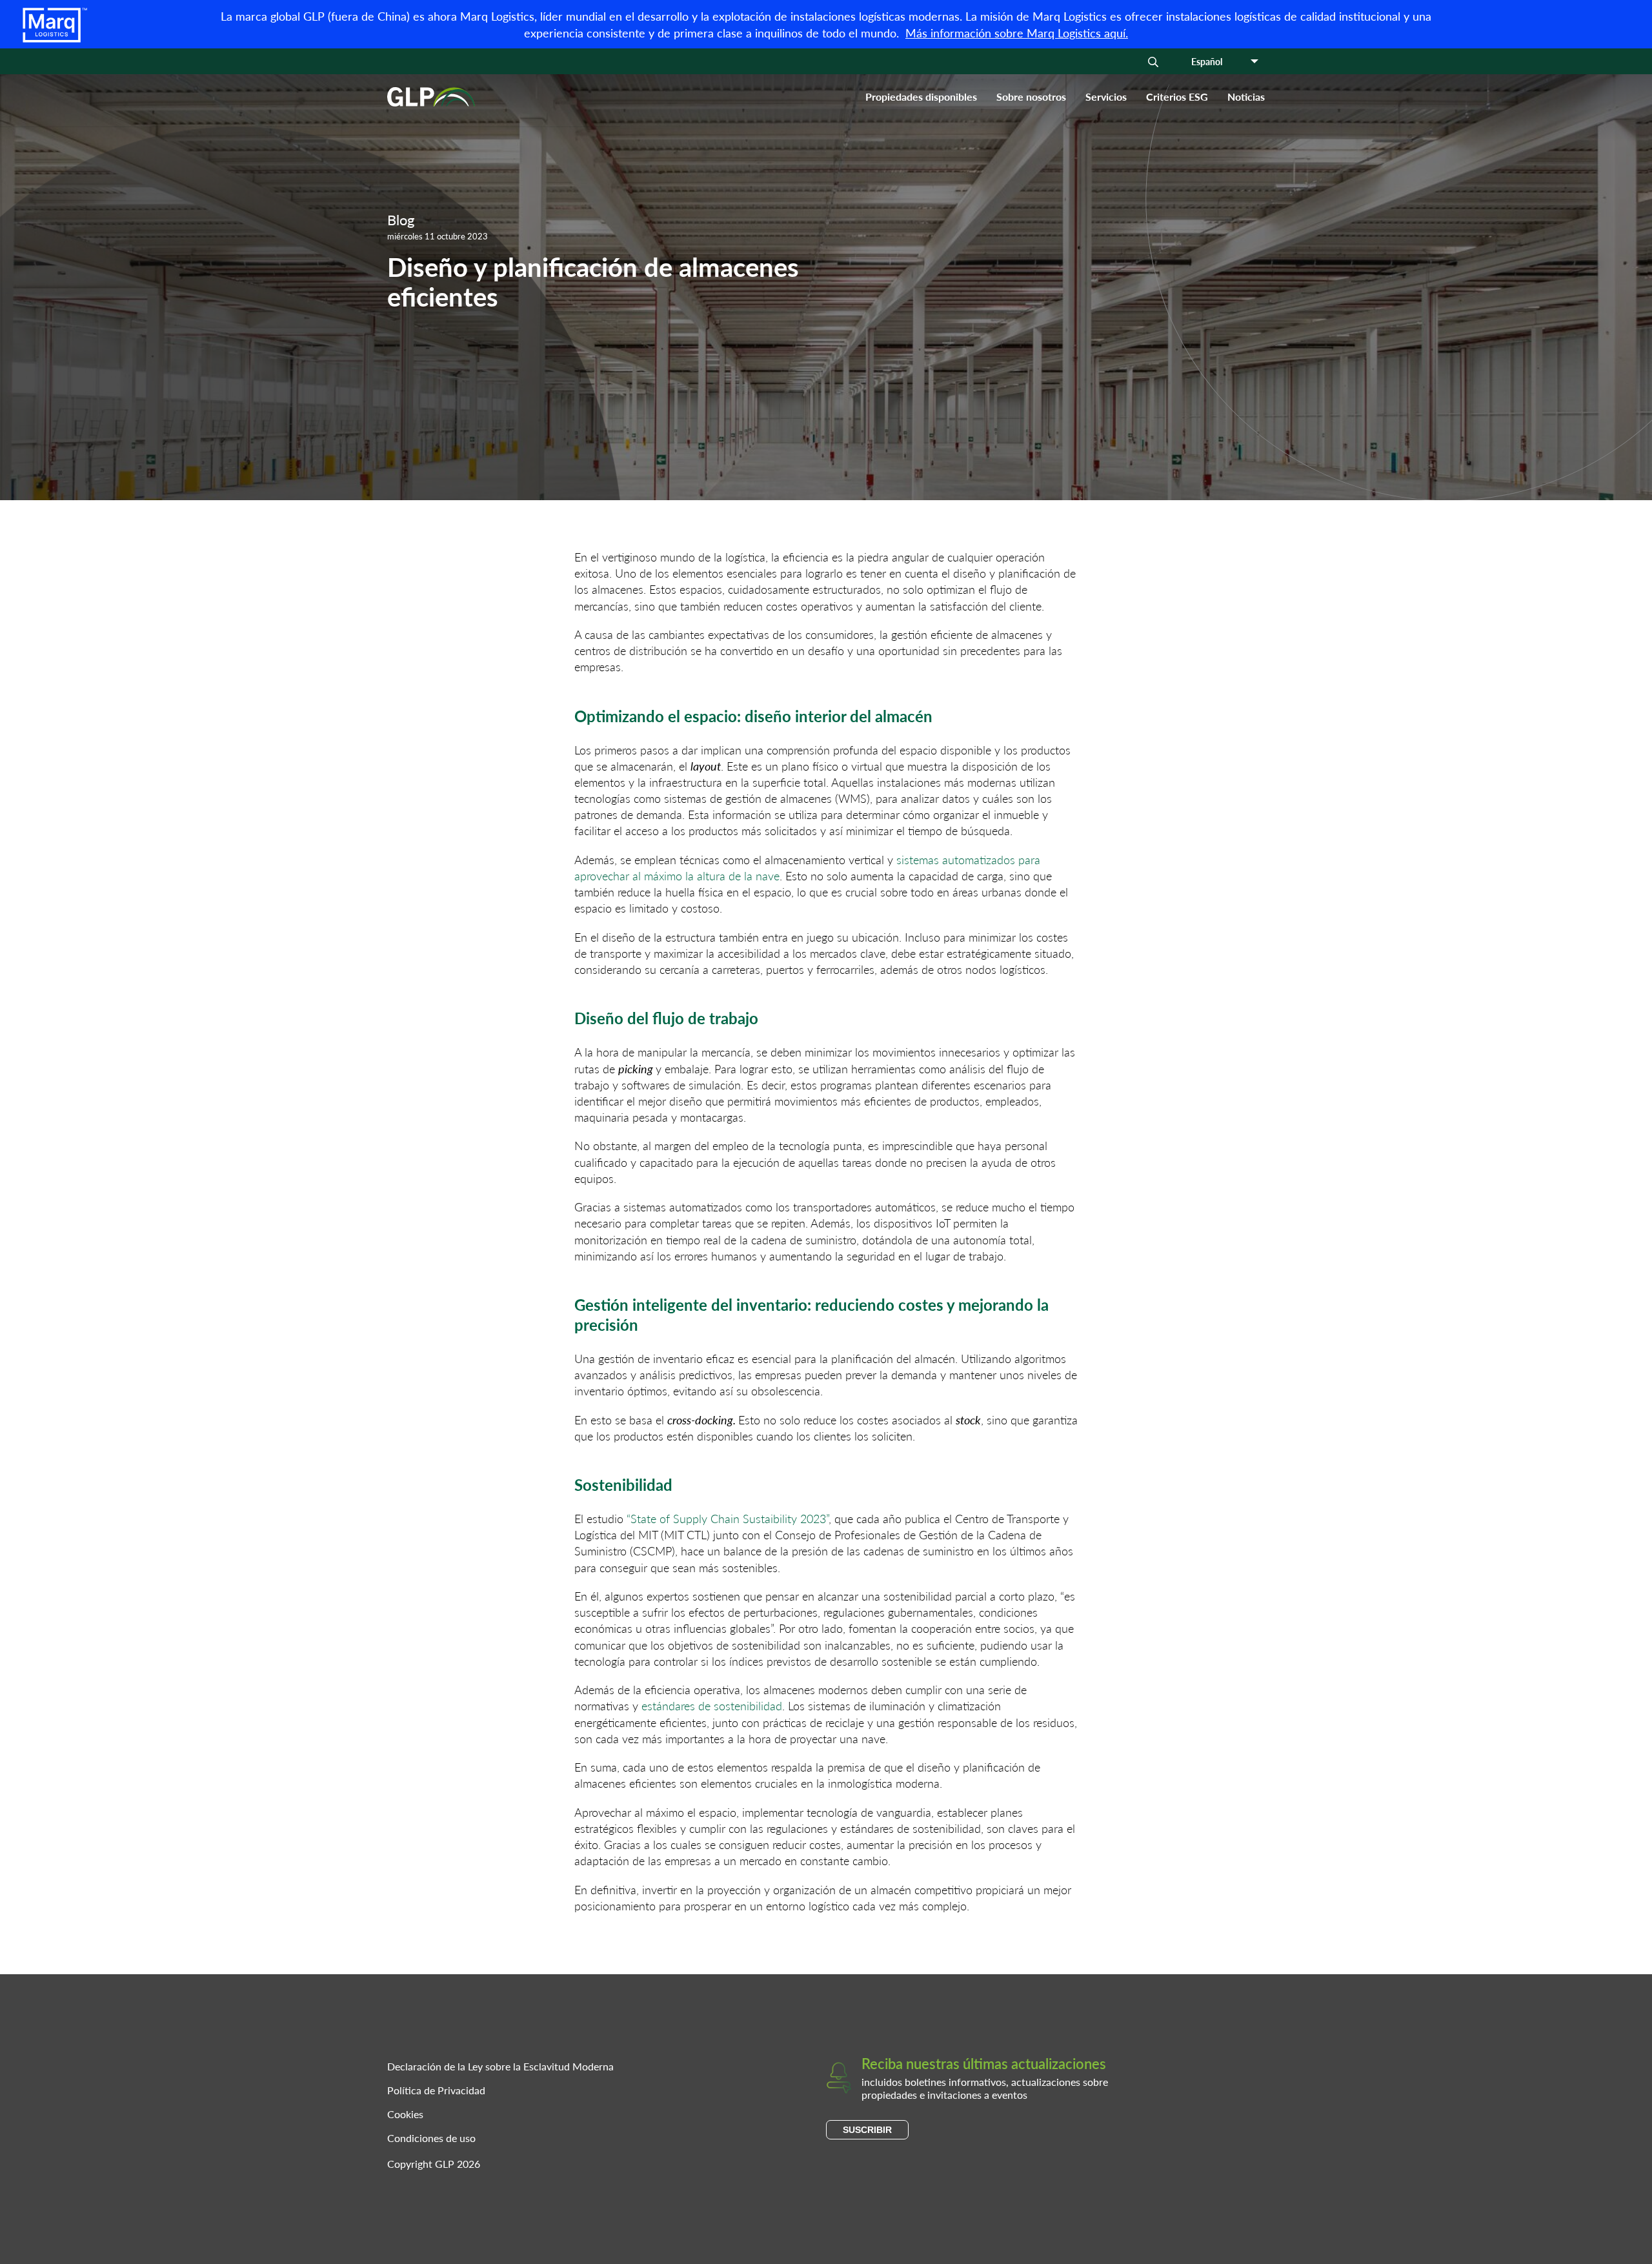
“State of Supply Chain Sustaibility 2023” (728, 1518)
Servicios (1106, 96)
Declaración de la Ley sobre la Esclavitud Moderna (500, 2066)
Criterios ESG (1177, 96)
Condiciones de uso (431, 2138)
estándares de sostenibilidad (712, 1705)
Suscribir (867, 2130)
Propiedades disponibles (921, 96)
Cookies (405, 2114)
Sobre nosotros (1031, 96)
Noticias (1246, 96)
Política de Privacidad (436, 2090)
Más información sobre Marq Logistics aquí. (1017, 33)
